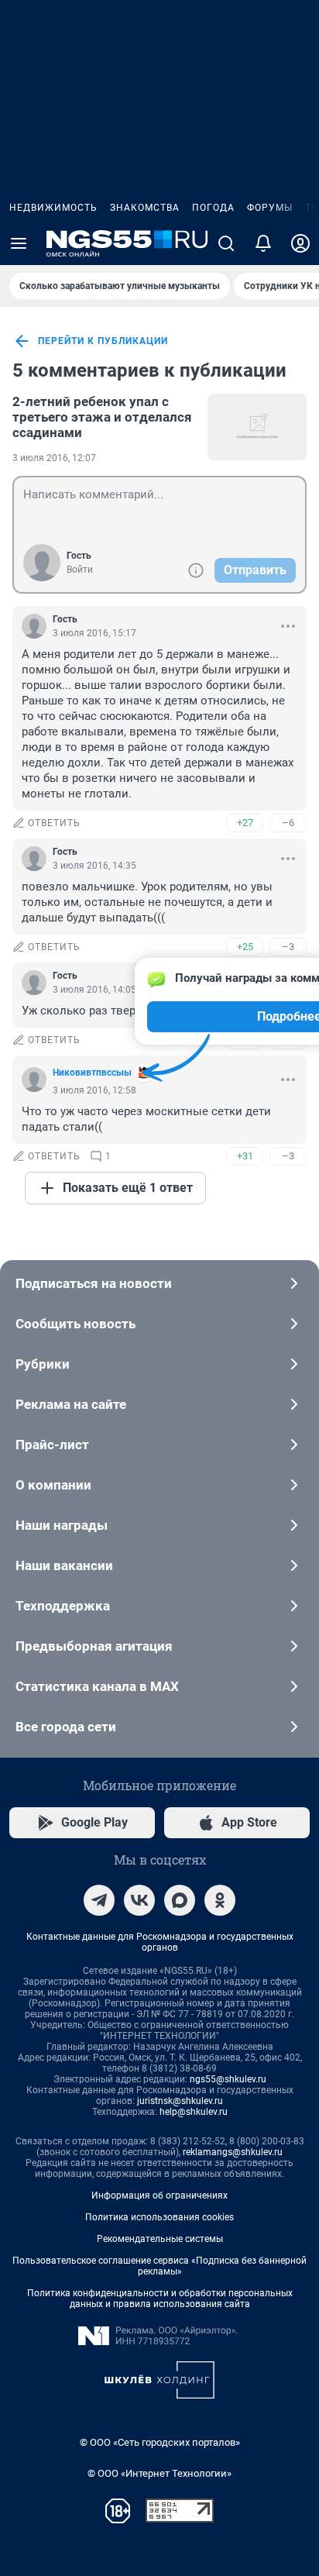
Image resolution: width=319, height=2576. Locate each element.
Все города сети (66, 1727)
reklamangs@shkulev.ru (233, 2152)
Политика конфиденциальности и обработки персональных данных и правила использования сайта (160, 2299)
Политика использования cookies (159, 2217)
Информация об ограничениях (159, 2195)
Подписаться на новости (94, 1283)
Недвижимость (53, 208)
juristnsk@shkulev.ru (180, 2101)
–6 (288, 823)
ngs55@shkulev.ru (228, 2079)
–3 (288, 947)
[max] (180, 1900)
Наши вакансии (64, 1565)
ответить (54, 823)
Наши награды (62, 1525)
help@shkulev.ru (194, 2112)
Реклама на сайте (71, 1404)
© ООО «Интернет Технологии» (159, 2473)
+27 (245, 823)
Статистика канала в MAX (97, 1686)
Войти (80, 570)
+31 (245, 1156)
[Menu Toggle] (19, 243)
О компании (53, 1485)
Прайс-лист (52, 1445)
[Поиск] (226, 243)
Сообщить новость (75, 1324)
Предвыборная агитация (94, 1646)
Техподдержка (63, 1606)
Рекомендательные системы (160, 2239)
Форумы (270, 208)
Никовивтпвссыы (92, 1073)
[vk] (139, 1900)
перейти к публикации (103, 341)
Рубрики (43, 1364)
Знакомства (145, 208)
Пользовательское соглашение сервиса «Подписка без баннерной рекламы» (159, 2266)
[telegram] (99, 1900)
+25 (245, 947)
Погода (213, 208)
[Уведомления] (263, 243)
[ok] (220, 1900)
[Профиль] (300, 243)
